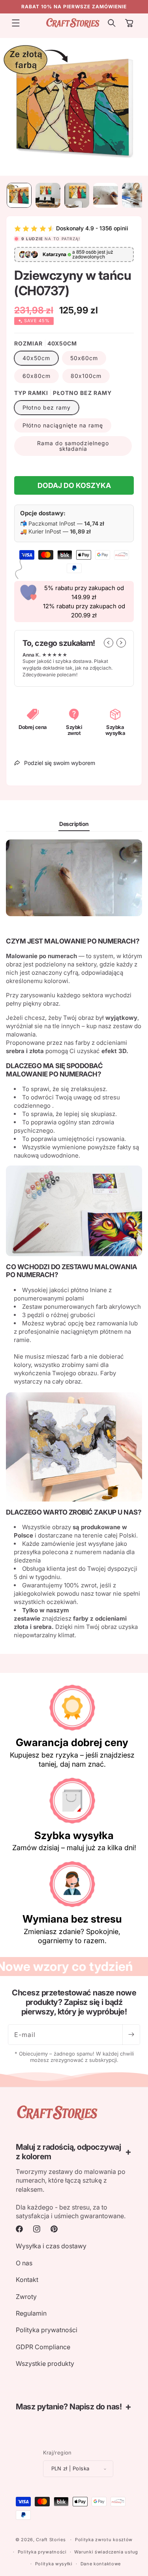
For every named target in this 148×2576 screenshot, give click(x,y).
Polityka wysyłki (54, 2564)
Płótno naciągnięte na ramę (63, 425)
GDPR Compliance (43, 2347)
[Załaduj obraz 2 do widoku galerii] (48, 195)
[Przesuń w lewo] (109, 643)
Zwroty (26, 2297)
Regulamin (31, 2313)
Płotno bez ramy (47, 407)
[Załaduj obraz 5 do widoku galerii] (134, 195)
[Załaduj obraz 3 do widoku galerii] (77, 195)
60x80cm (37, 376)
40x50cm (36, 358)
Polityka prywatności (47, 2330)
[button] (16, 23)
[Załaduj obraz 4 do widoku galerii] (106, 195)
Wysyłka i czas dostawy (51, 2246)
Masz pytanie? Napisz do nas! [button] (69, 2407)
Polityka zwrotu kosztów (104, 2540)
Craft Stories (51, 2540)
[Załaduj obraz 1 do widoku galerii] (19, 195)
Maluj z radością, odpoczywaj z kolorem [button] (68, 2152)
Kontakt (27, 2280)
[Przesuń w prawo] (121, 643)
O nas (24, 2263)
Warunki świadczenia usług (106, 2552)
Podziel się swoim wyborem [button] (60, 763)
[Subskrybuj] (131, 2035)
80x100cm (86, 376)
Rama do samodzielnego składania (73, 446)
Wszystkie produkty (45, 2363)
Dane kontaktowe (101, 2564)
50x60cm (84, 358)
